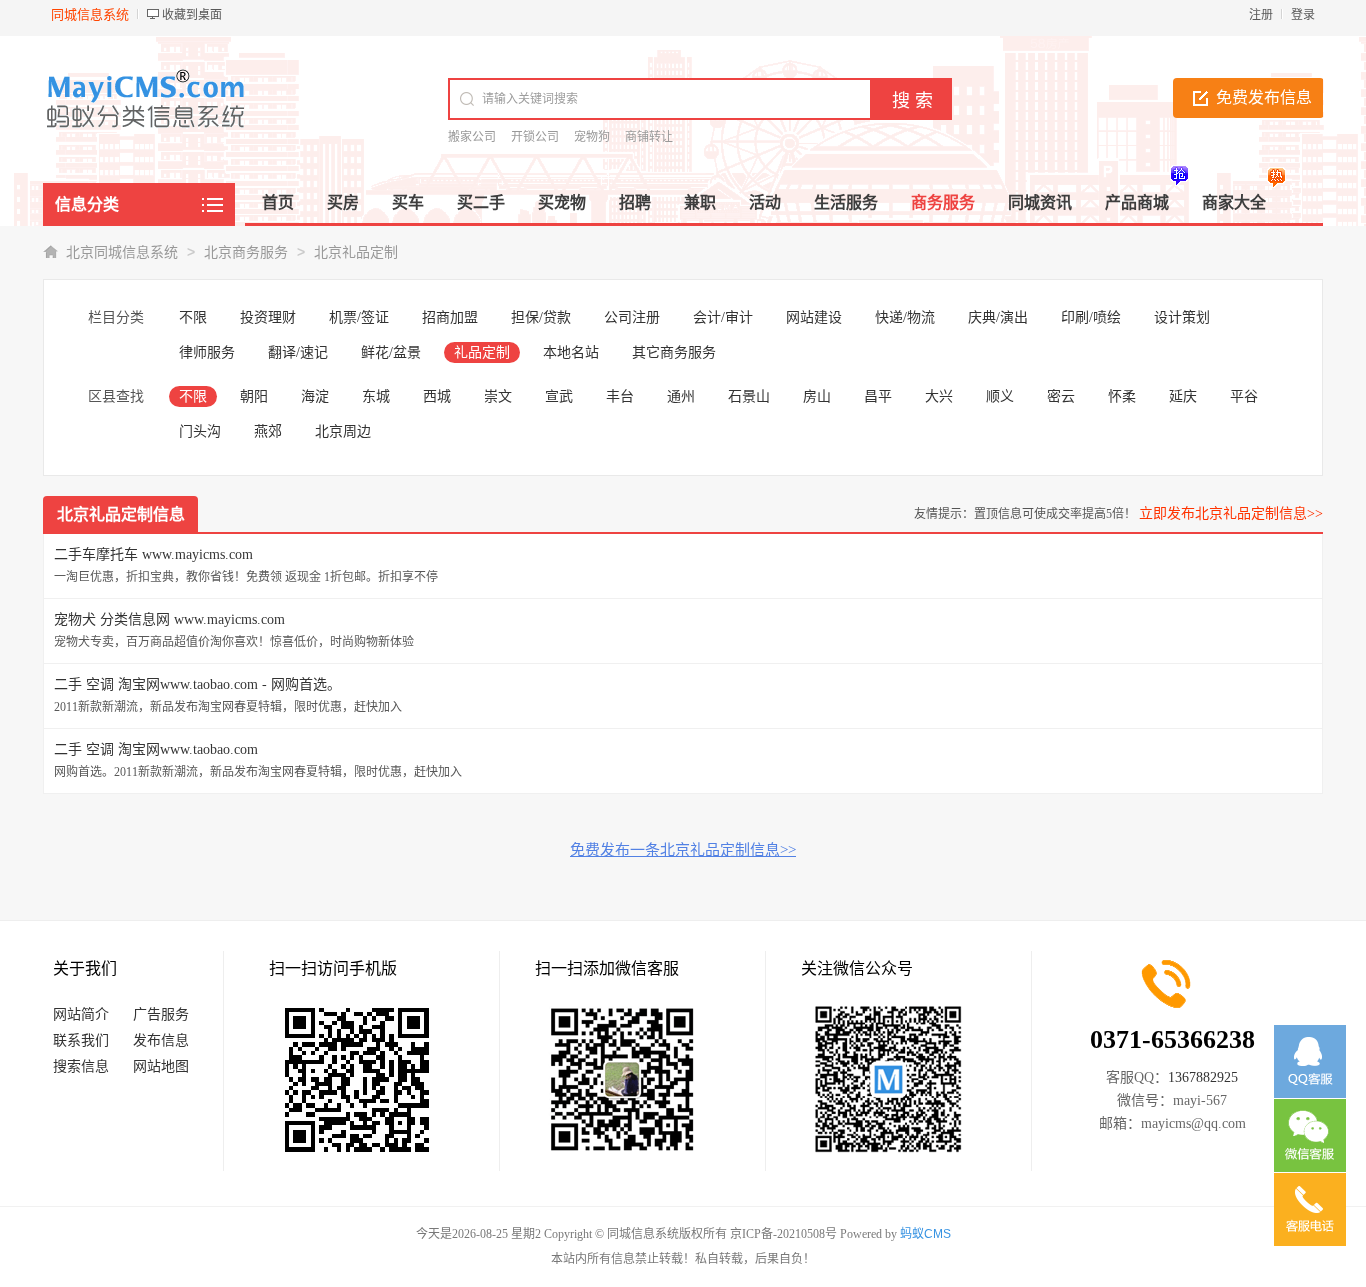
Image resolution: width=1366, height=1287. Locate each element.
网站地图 (161, 1066)
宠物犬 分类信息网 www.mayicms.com (169, 619)
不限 (193, 317)
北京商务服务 (246, 252)
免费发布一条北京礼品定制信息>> (683, 850)
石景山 (749, 396)
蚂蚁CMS (925, 1234)
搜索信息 (81, 1066)
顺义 (1000, 396)
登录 (1303, 15)
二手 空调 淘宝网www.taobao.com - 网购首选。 (197, 684)
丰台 (620, 396)
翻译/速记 (298, 352)
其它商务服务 (674, 352)
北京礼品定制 (356, 252)
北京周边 (343, 431)
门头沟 (200, 431)
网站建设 (814, 317)
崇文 (498, 396)
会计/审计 (723, 317)
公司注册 (632, 317)
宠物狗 (592, 137)
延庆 (1183, 396)
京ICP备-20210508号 (783, 1234)
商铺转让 (649, 137)
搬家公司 (472, 137)
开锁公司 (535, 137)
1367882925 (1203, 1077)
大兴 (939, 396)
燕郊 (268, 431)
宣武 (559, 396)
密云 (1061, 396)
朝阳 (254, 396)
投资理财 (268, 317)
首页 (278, 202)
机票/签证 (359, 317)
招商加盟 (450, 317)
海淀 (315, 396)
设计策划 (1182, 317)
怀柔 (1122, 396)
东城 (376, 396)
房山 (817, 396)
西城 (437, 396)
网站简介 (81, 1014)
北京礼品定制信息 (121, 514)
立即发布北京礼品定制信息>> (1231, 513)
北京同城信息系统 (122, 252)
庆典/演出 (998, 317)
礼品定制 (482, 352)
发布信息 (161, 1040)
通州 (681, 396)
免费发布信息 (1264, 97)
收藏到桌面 (192, 15)
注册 (1261, 15)
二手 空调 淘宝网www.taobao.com (156, 749)
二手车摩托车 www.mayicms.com (153, 554)
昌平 (878, 396)
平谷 (1244, 396)
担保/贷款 (541, 317)
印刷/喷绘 (1091, 317)
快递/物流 (905, 317)
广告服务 (161, 1014)
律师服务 (207, 352)
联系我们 (81, 1040)
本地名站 (571, 352)
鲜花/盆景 (391, 352)
